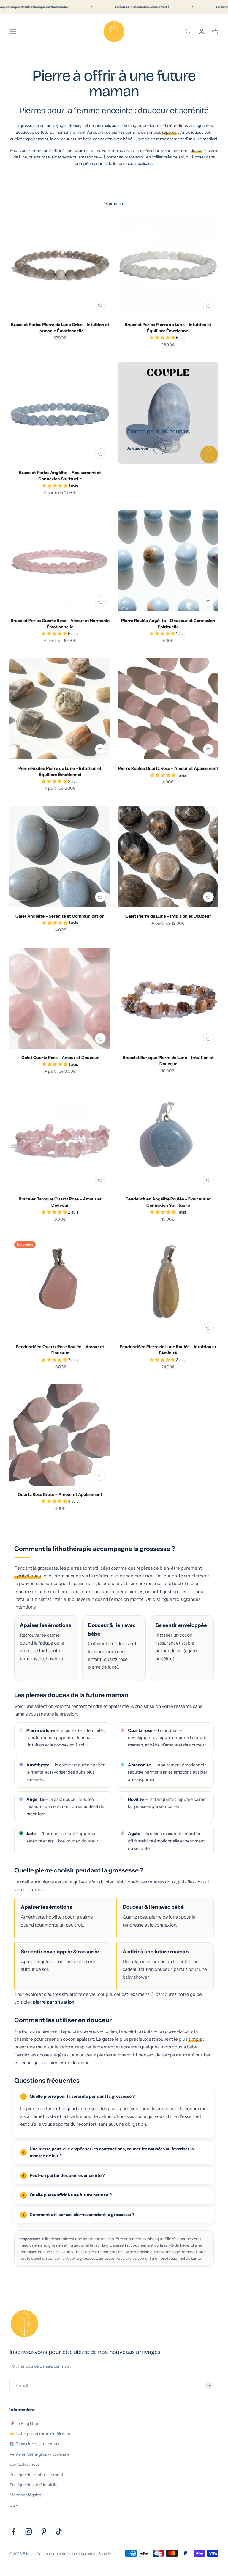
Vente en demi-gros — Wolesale (39, 2454)
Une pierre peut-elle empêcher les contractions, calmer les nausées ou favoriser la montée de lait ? (112, 2152)
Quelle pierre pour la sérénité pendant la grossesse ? (82, 2096)
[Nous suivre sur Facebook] (14, 2532)
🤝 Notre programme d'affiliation (40, 2434)
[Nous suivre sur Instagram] (29, 2532)
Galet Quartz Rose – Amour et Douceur (60, 1058)
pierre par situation (54, 2002)
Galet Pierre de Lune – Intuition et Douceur (168, 916)
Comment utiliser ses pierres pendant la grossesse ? (82, 2215)
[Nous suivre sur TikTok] (59, 2532)
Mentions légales (25, 2495)
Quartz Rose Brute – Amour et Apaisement (60, 1494)
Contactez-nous (25, 2464)
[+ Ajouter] (100, 305)
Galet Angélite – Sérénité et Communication (60, 916)
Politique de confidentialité (34, 2485)
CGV (14, 2505)
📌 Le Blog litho (24, 2424)
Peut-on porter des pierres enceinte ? (67, 2175)
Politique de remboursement (36, 2475)
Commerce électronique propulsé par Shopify (74, 2554)
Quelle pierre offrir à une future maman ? (71, 2195)
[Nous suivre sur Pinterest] (44, 2532)
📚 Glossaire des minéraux (34, 2444)
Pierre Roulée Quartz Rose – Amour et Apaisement (168, 768)
